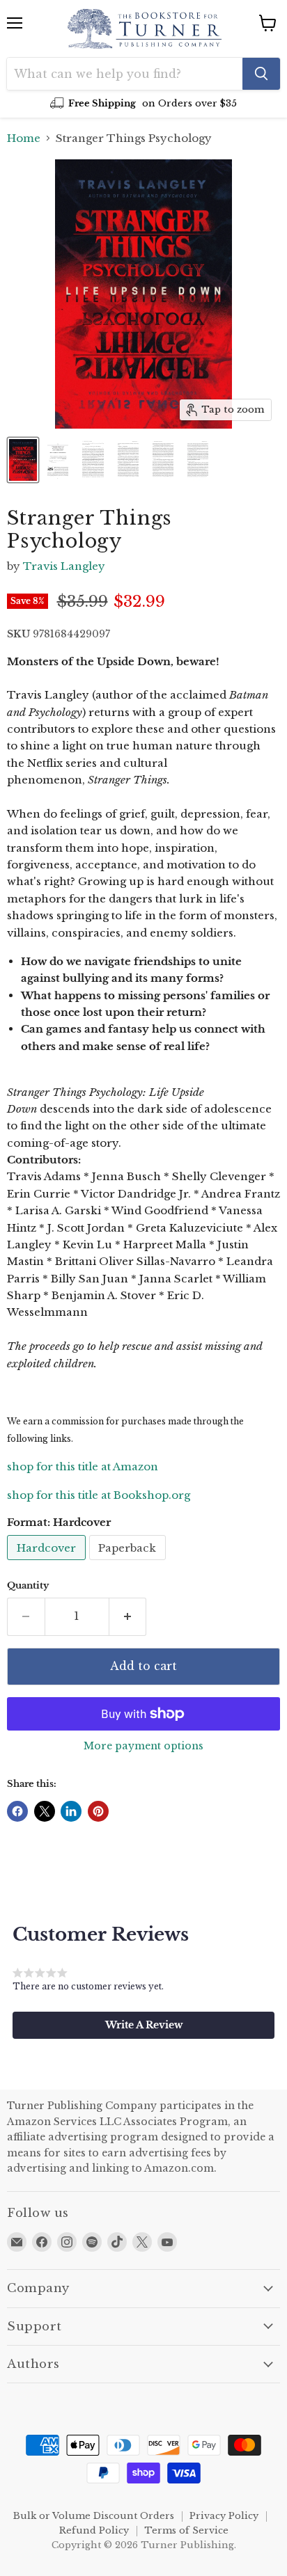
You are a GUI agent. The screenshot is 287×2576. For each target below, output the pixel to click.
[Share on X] (45, 1811)
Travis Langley (64, 566)
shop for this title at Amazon (83, 1466)
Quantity (28, 1585)
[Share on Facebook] (17, 1811)
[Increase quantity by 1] (128, 1616)
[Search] (261, 74)
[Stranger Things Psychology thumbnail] (23, 460)
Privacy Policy (224, 2516)
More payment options (143, 1746)
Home (24, 138)
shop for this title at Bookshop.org (99, 1495)
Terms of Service (186, 2530)
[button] (143, 2025)
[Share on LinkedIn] (71, 1811)
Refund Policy (94, 2530)
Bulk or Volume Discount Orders (94, 2516)
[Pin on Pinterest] (98, 1811)
